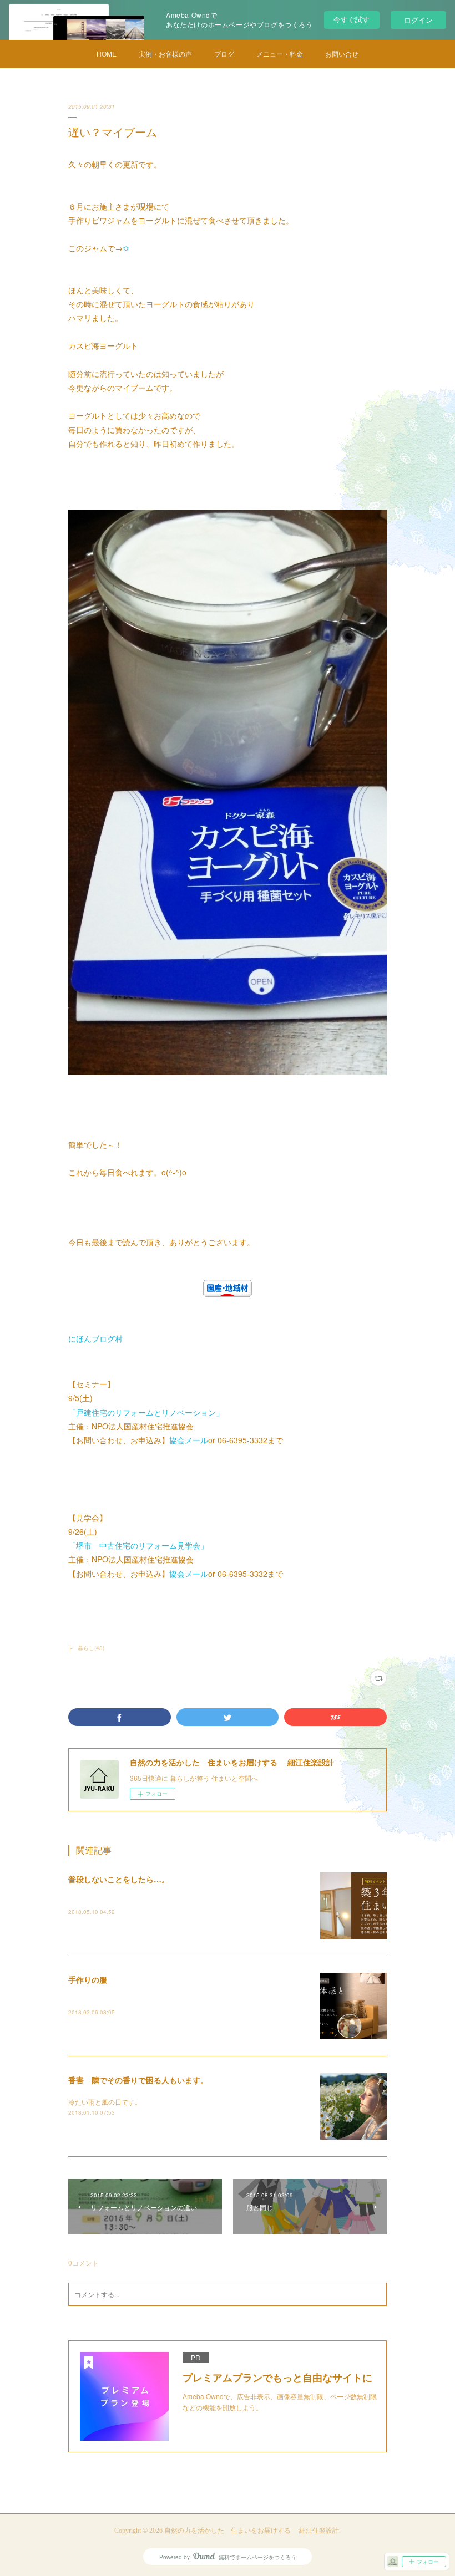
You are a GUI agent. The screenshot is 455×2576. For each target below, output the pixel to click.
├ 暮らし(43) (86, 1648)
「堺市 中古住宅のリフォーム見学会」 (138, 1545)
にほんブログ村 (95, 1338)
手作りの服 (88, 1979)
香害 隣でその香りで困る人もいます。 (138, 2080)
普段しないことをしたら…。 (119, 1879)
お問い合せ (342, 54)
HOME (107, 54)
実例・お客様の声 (165, 54)
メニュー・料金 (280, 54)
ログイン (418, 20)
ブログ (224, 54)
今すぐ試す (352, 19)
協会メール (189, 1440)
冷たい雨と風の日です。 (106, 2102)
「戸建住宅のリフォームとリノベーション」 (146, 1412)
